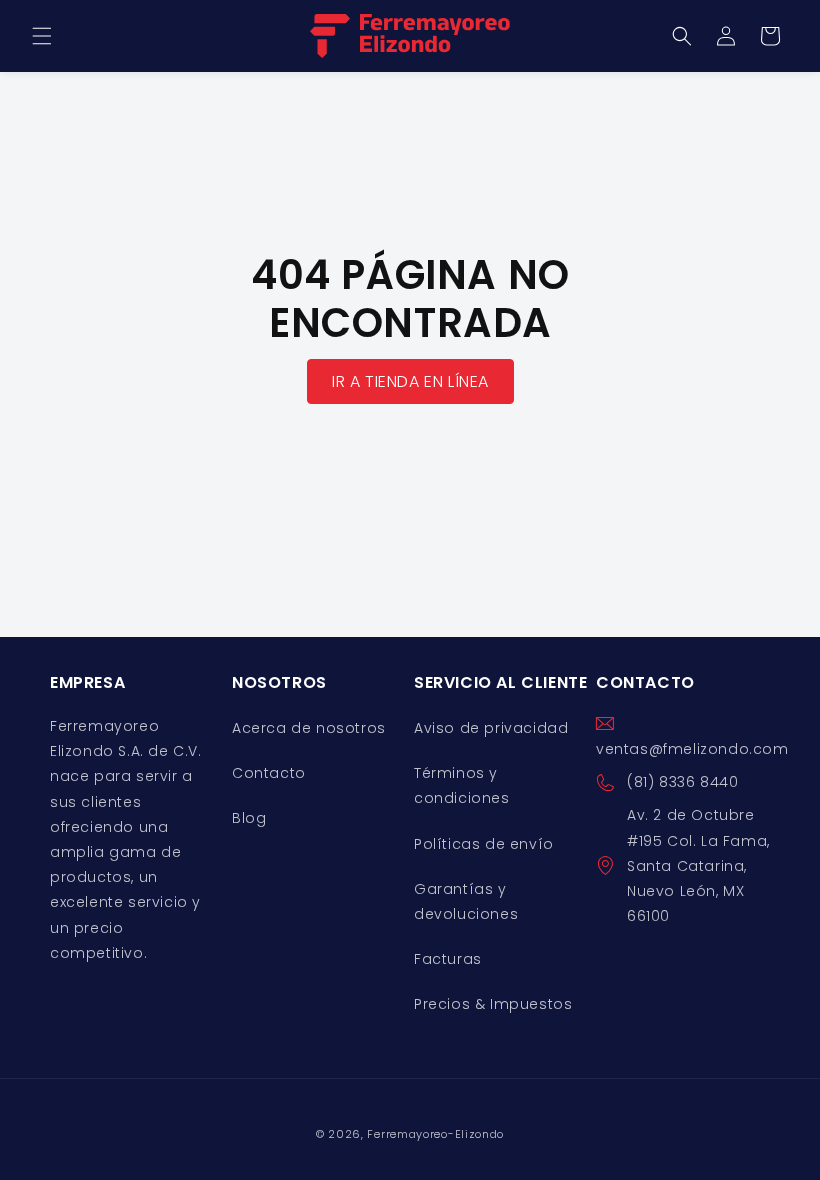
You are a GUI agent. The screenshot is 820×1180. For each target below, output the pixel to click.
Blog (249, 818)
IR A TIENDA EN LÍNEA (410, 381)
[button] (42, 36)
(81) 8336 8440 (682, 782)
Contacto (269, 773)
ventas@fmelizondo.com (692, 749)
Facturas (448, 959)
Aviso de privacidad (491, 728)
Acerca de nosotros (309, 728)
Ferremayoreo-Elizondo (435, 1134)
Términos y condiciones (462, 785)
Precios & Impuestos (493, 1004)
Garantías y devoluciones (466, 901)
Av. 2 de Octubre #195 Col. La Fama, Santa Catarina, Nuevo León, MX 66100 (698, 865)
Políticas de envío (484, 844)
